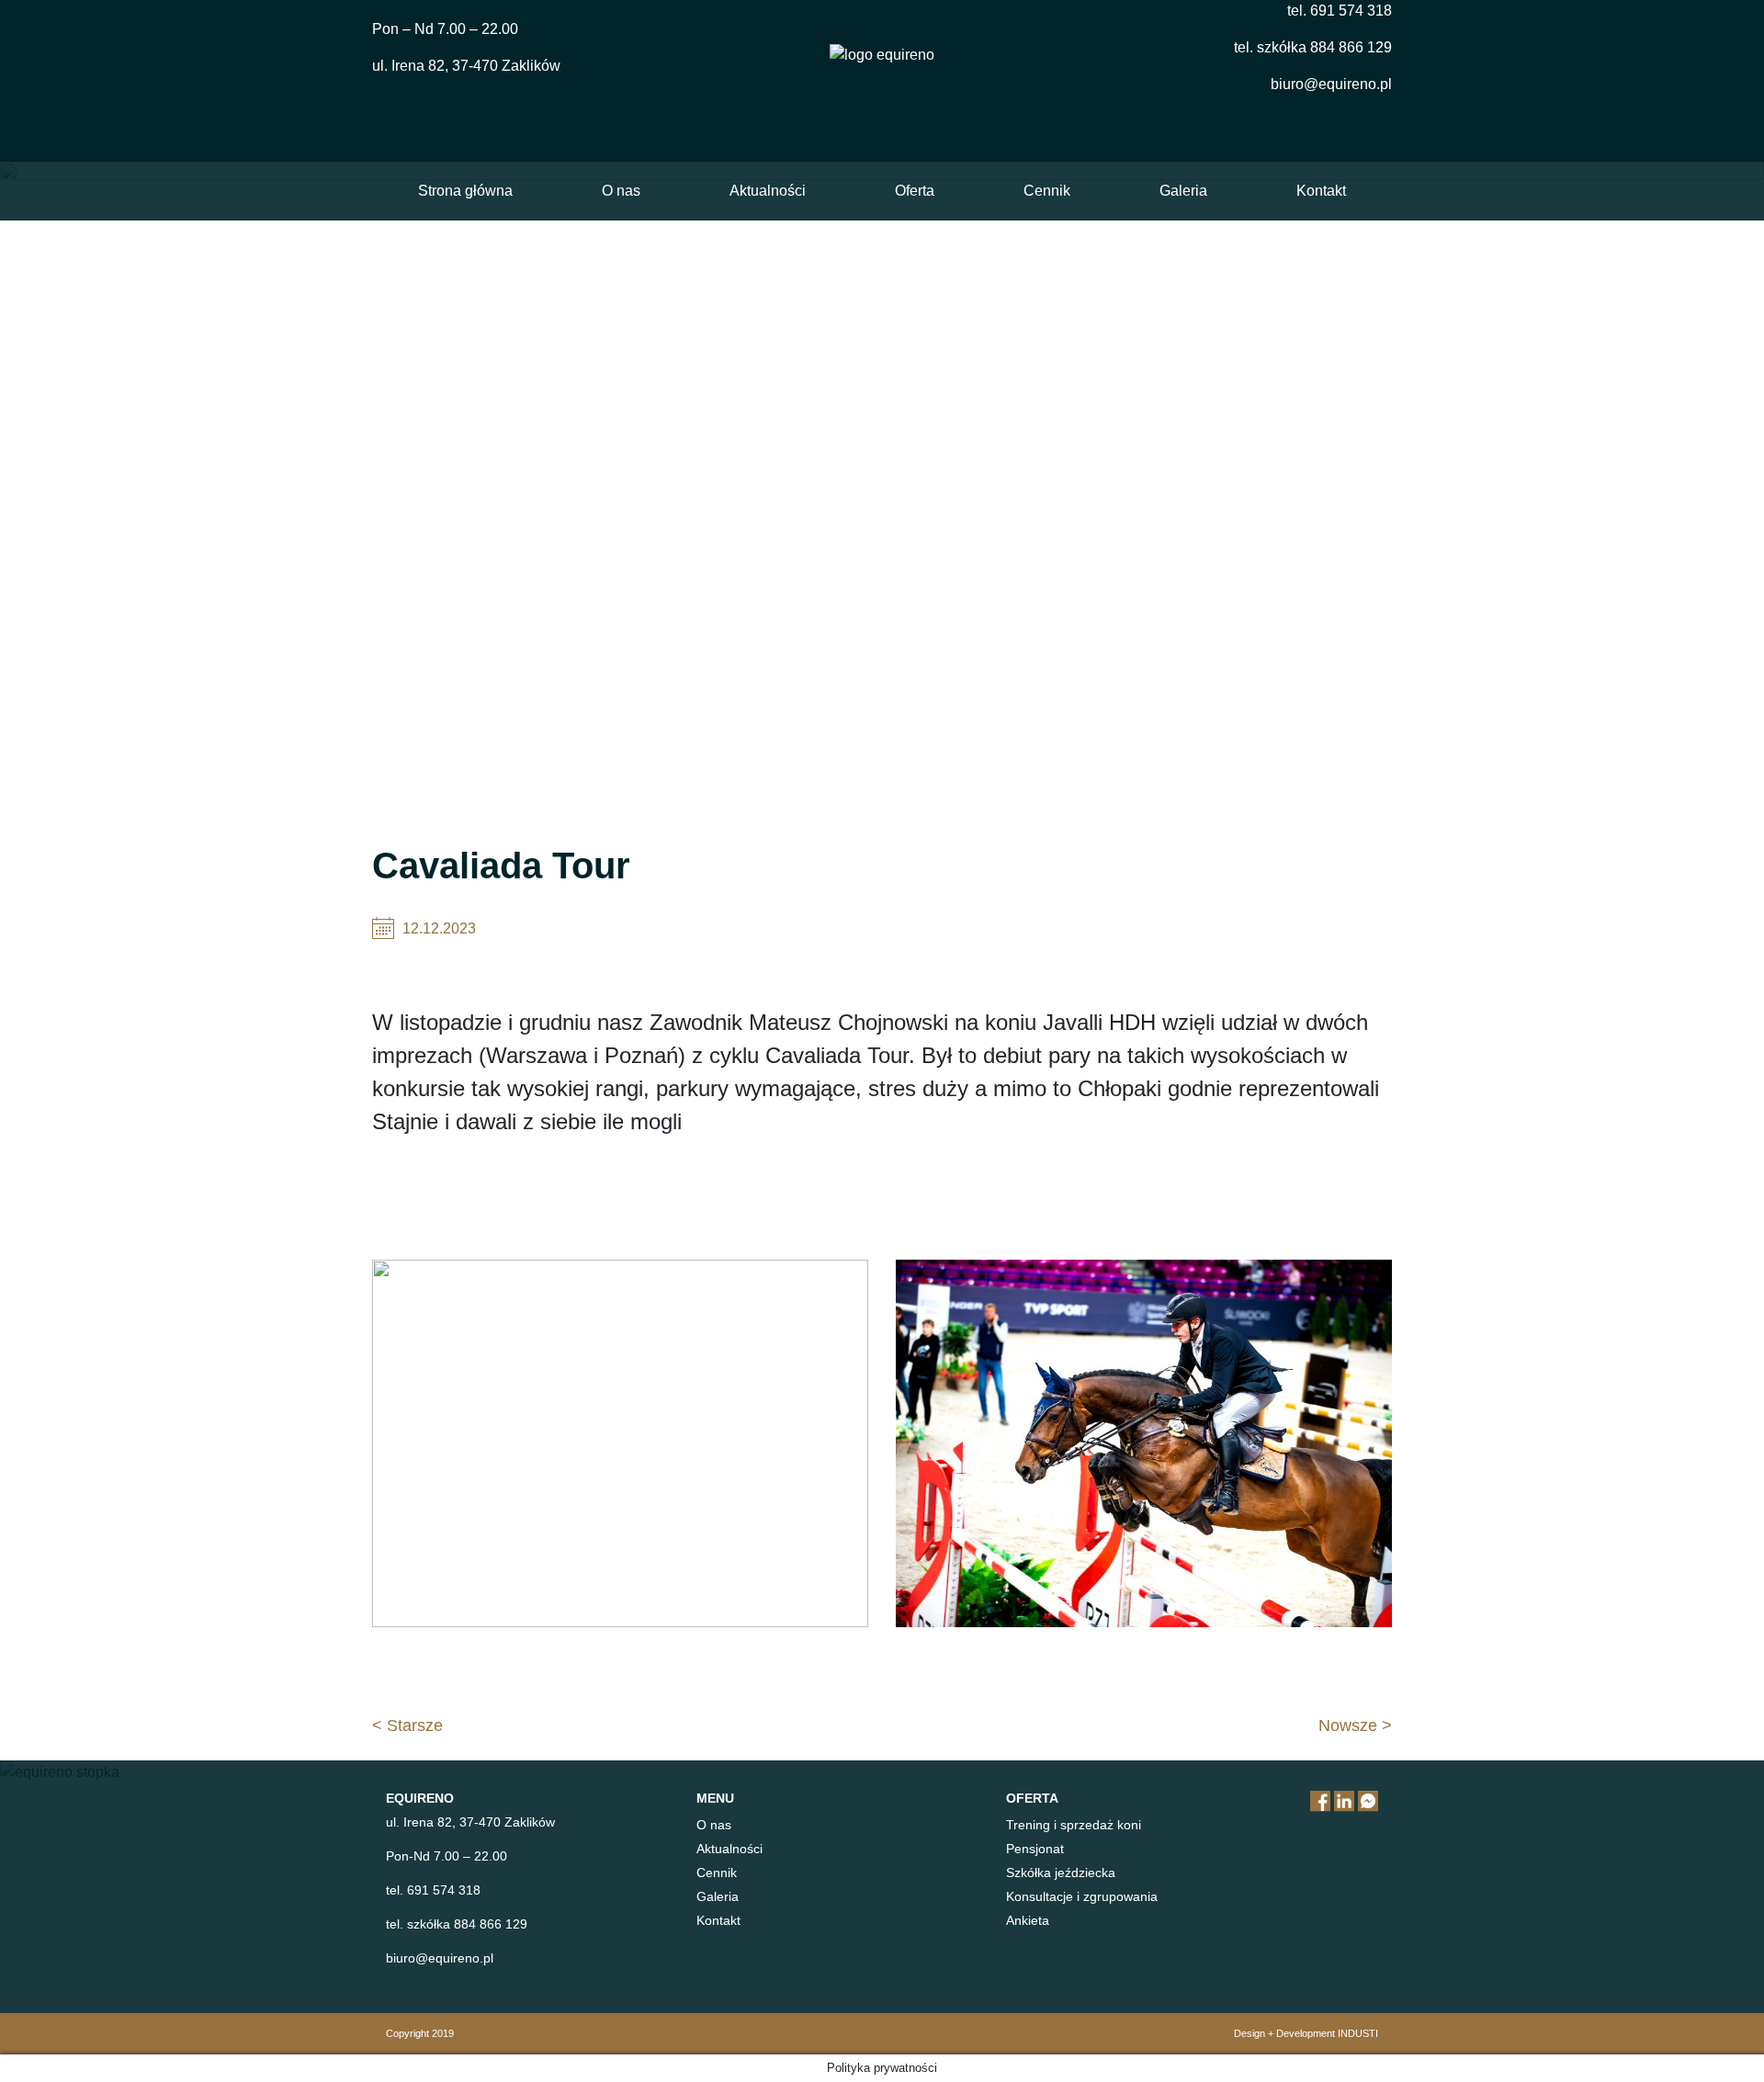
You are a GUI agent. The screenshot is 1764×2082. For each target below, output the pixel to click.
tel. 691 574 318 (1340, 11)
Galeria (1183, 191)
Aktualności (768, 191)
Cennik (1047, 191)
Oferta (915, 191)
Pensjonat (1035, 1849)
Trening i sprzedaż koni (1074, 1825)
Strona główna (465, 191)
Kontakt (1321, 191)
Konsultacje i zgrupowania (1082, 1896)
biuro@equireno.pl (1331, 84)
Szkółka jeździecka (1061, 1873)
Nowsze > (1355, 1726)
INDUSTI (1358, 2033)
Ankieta (1028, 1920)
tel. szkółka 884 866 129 (1313, 47)
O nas (621, 191)
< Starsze (407, 1726)
